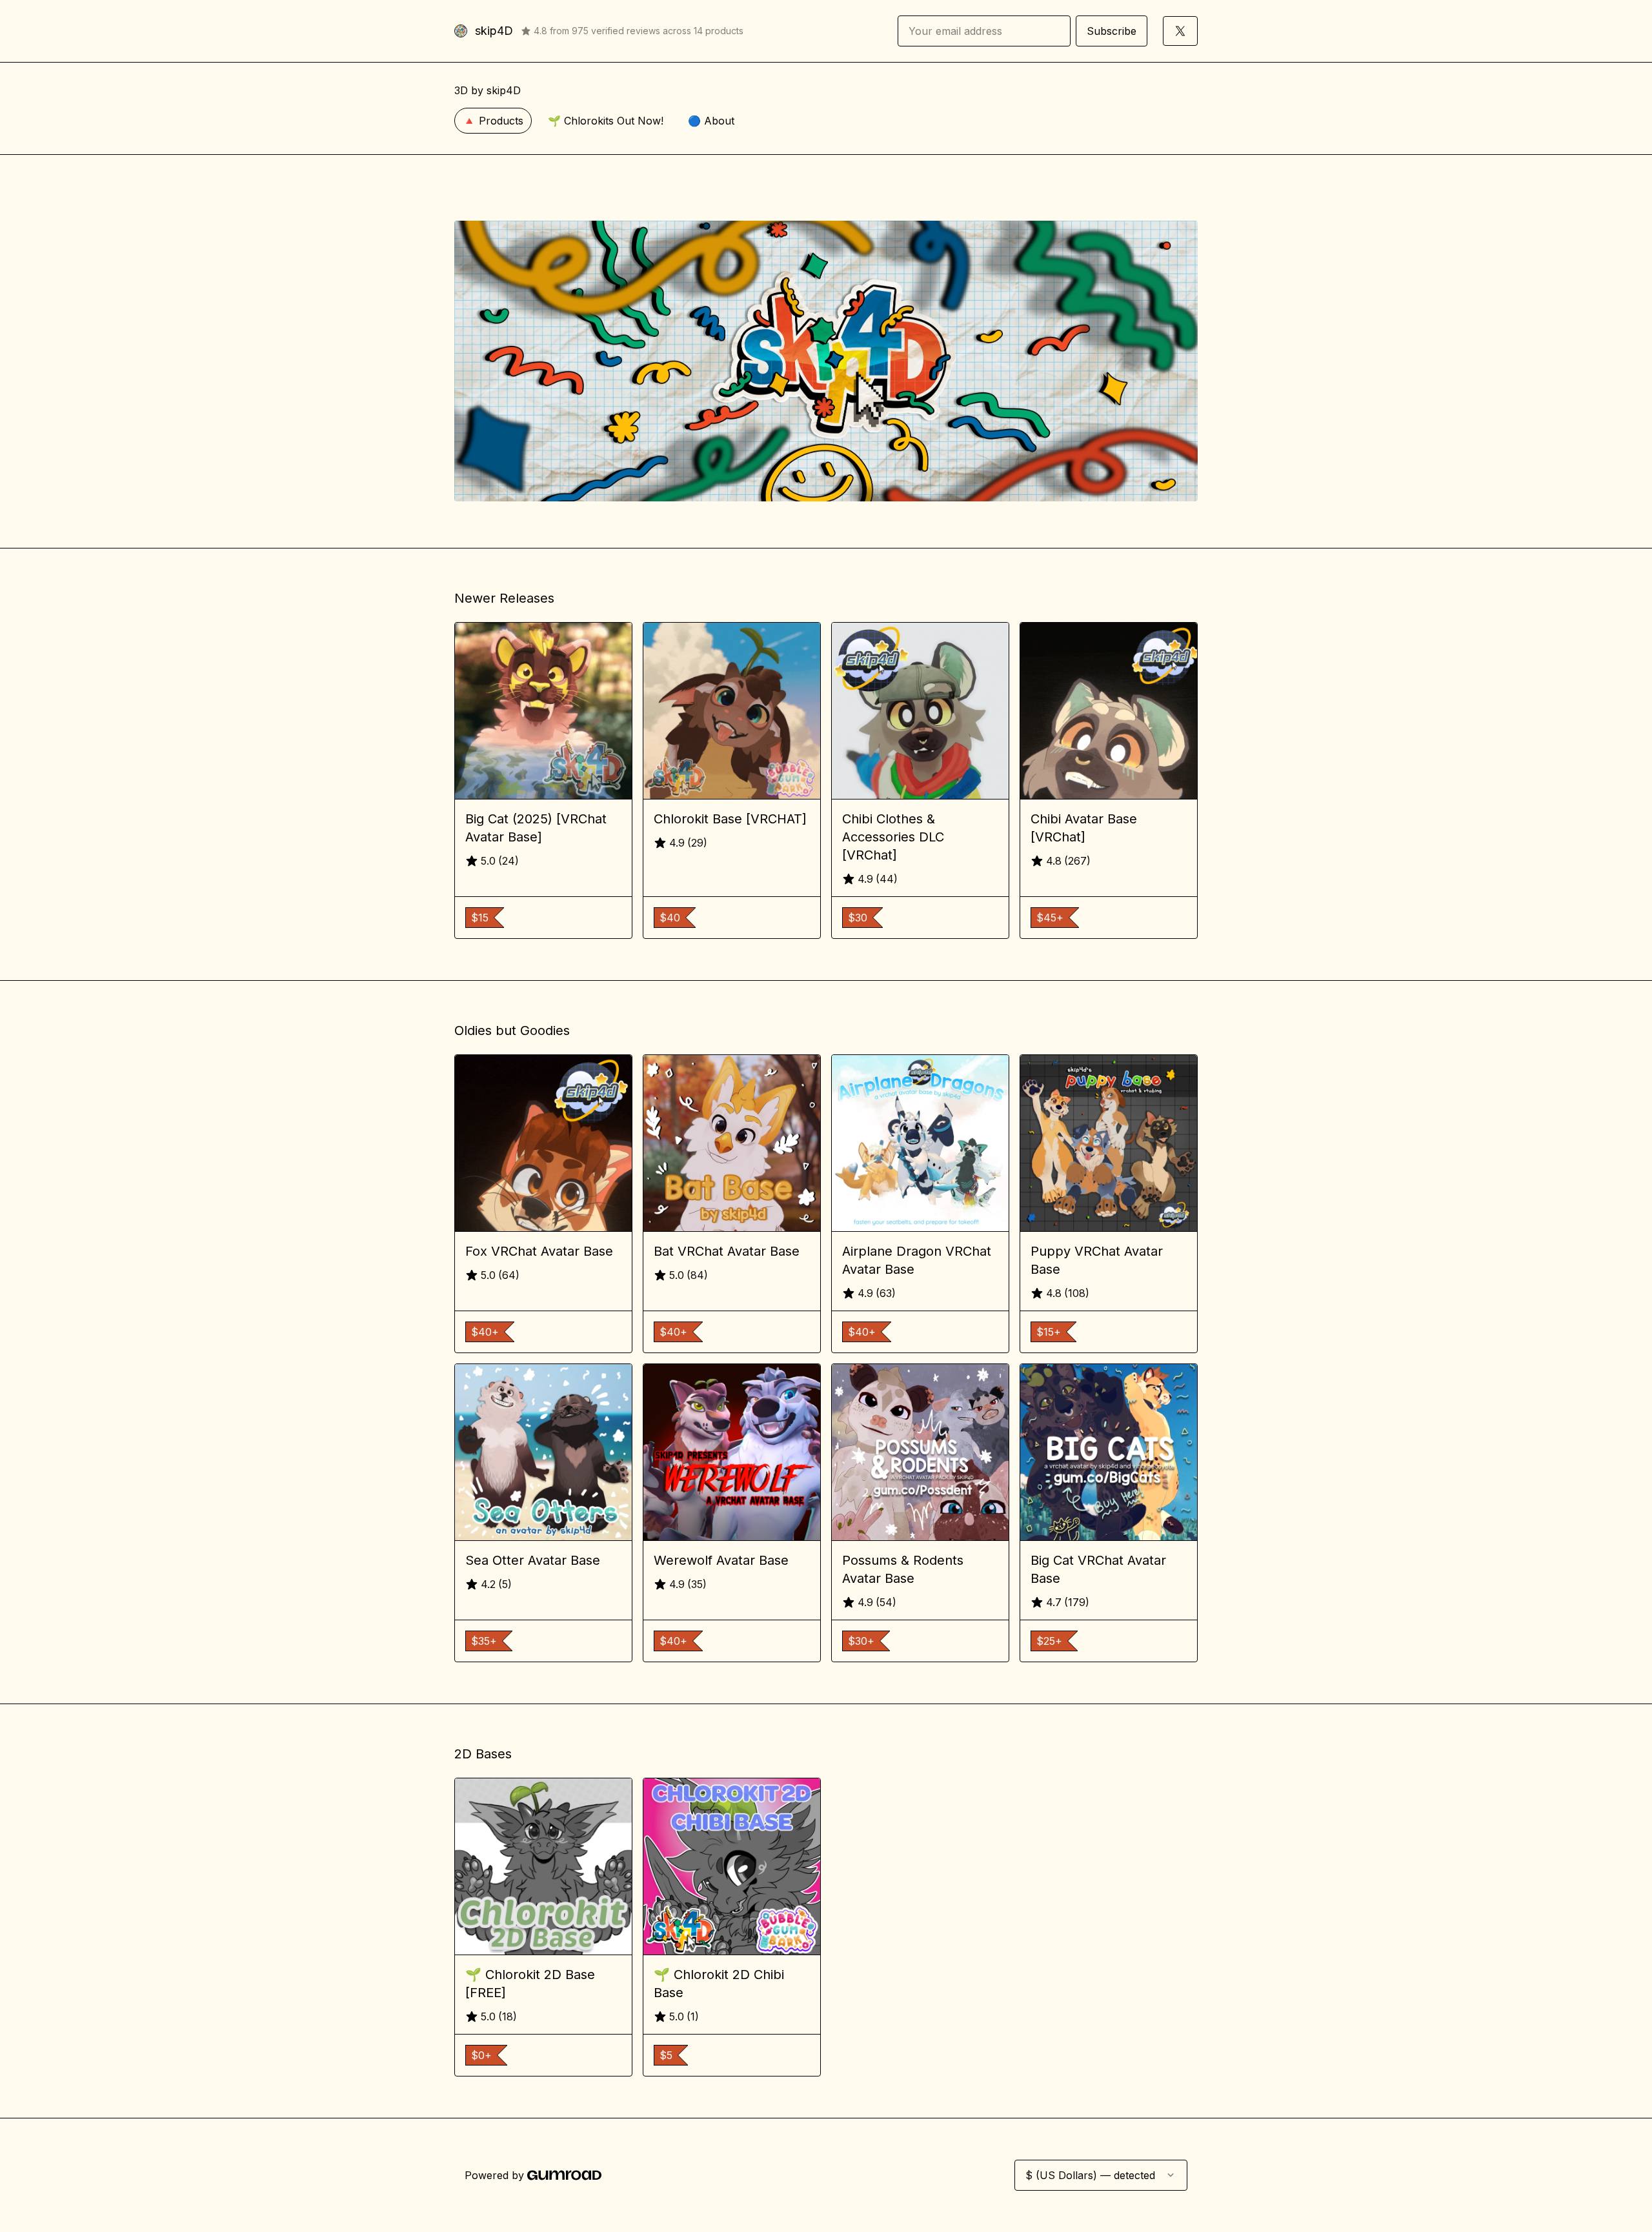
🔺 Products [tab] (493, 121)
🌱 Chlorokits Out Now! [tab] (606, 121)
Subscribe (1112, 31)
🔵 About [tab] (711, 121)
